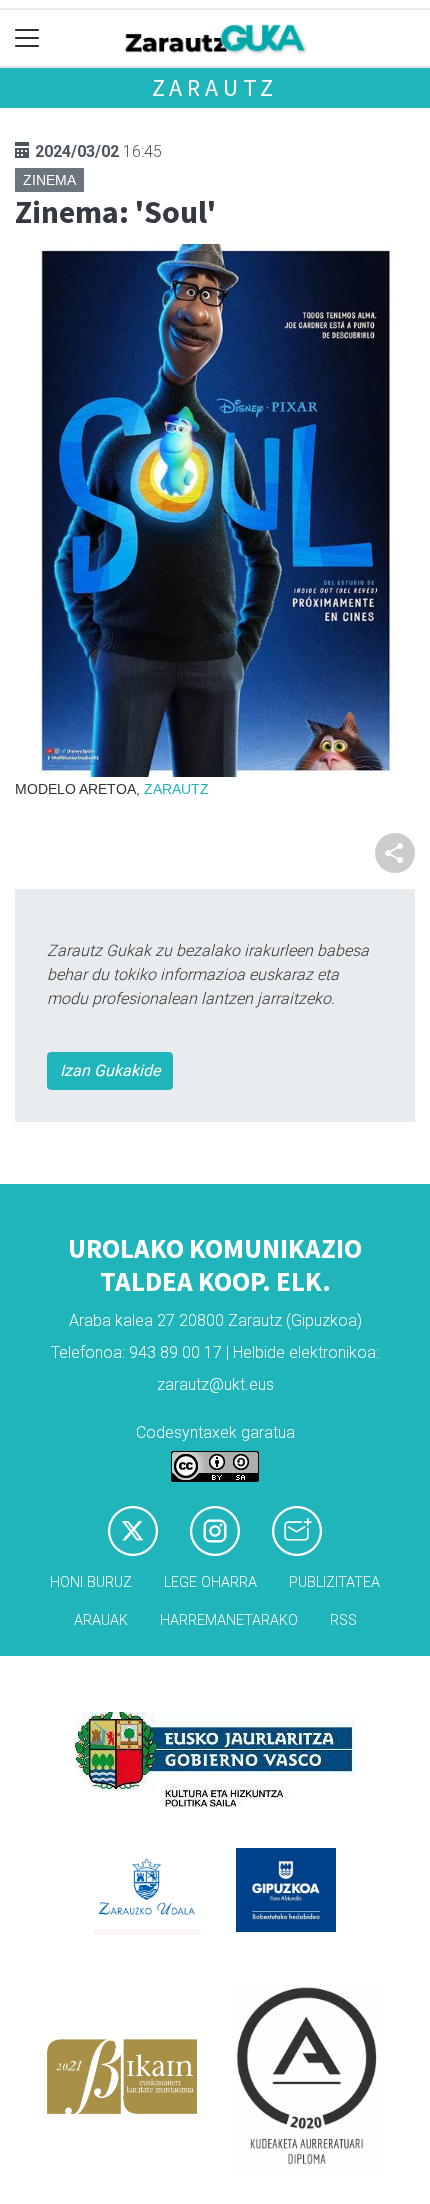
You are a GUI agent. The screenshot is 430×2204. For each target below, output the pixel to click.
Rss (343, 1620)
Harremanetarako (229, 1620)
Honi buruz (91, 1582)
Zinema (49, 180)
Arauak (101, 1620)
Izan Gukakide (110, 1070)
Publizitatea (334, 1582)
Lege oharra (210, 1582)
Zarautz (215, 87)
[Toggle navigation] (27, 38)
